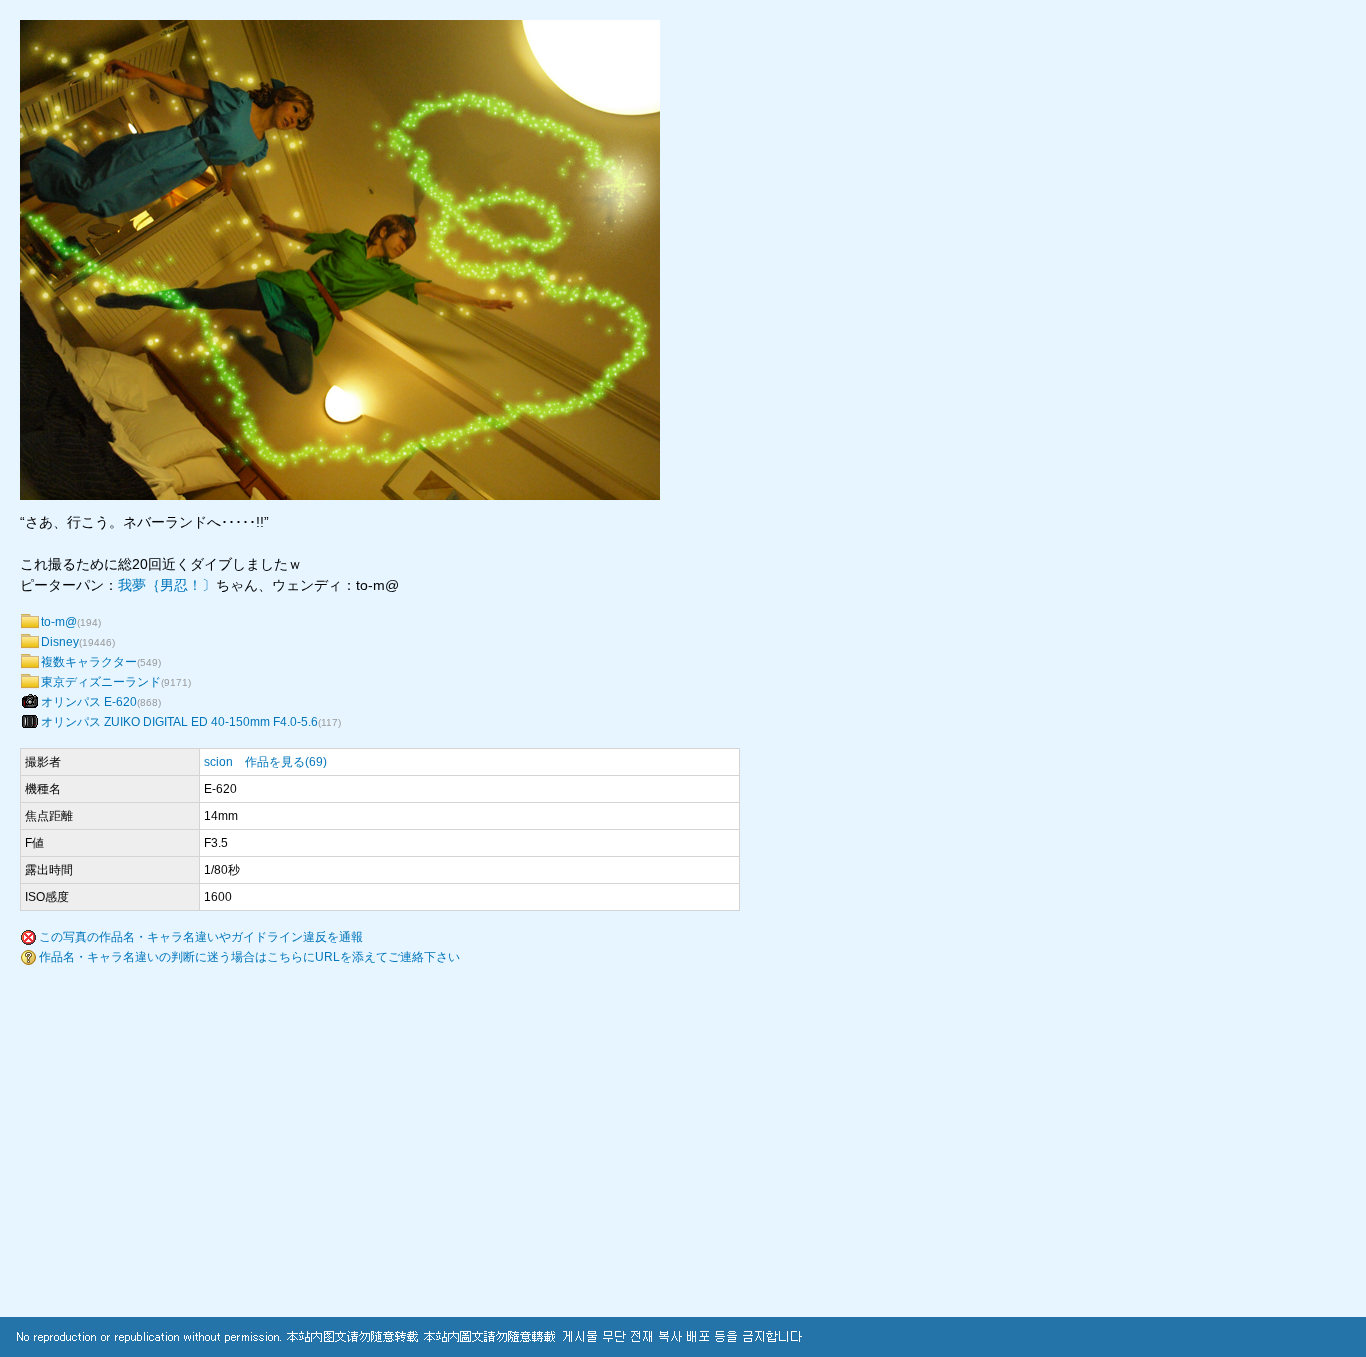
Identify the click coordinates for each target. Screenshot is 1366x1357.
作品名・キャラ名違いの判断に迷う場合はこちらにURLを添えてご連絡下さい (249, 957)
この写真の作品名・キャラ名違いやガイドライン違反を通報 (201, 937)
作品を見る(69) (286, 762)
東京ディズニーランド (101, 682)
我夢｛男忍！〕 (167, 585)
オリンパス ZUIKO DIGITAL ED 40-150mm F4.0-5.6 (179, 722)
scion (218, 762)
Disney (60, 642)
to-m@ (59, 622)
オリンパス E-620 (89, 702)
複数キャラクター (89, 662)
